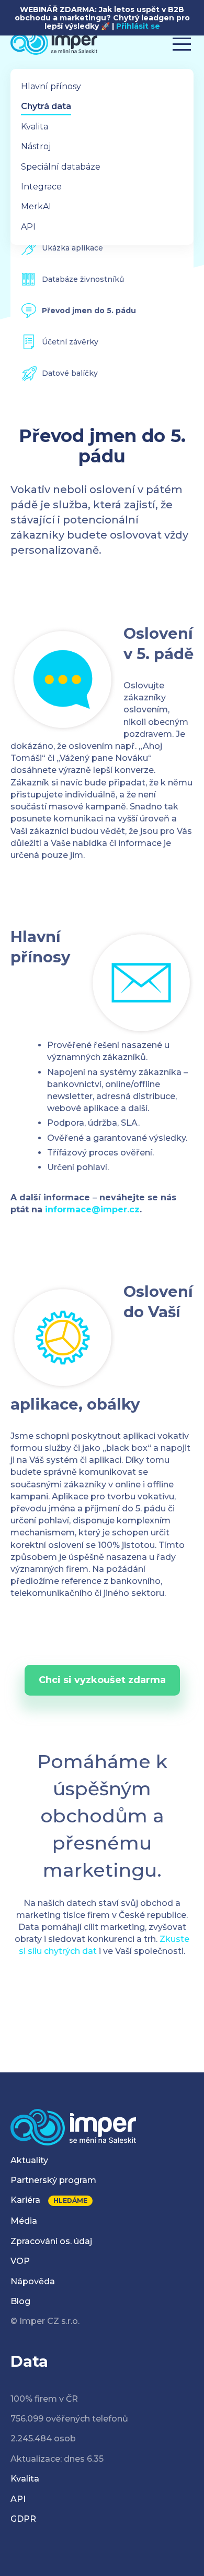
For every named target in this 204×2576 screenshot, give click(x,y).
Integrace (41, 187)
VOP (20, 2261)
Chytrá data (46, 106)
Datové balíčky (70, 373)
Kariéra (25, 2200)
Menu (182, 40)
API (28, 227)
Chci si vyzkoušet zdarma (102, 1680)
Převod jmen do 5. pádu (89, 311)
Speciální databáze (61, 167)
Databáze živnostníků (83, 279)
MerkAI (36, 206)
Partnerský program (53, 2180)
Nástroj (36, 146)
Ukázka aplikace (72, 248)
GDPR (23, 2519)
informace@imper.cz (92, 1209)
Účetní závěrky (70, 342)
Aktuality (29, 2160)
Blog (20, 2301)
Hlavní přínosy (51, 86)
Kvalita (35, 127)
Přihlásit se (138, 26)
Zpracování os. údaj (51, 2241)
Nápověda (33, 2281)
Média (24, 2221)
